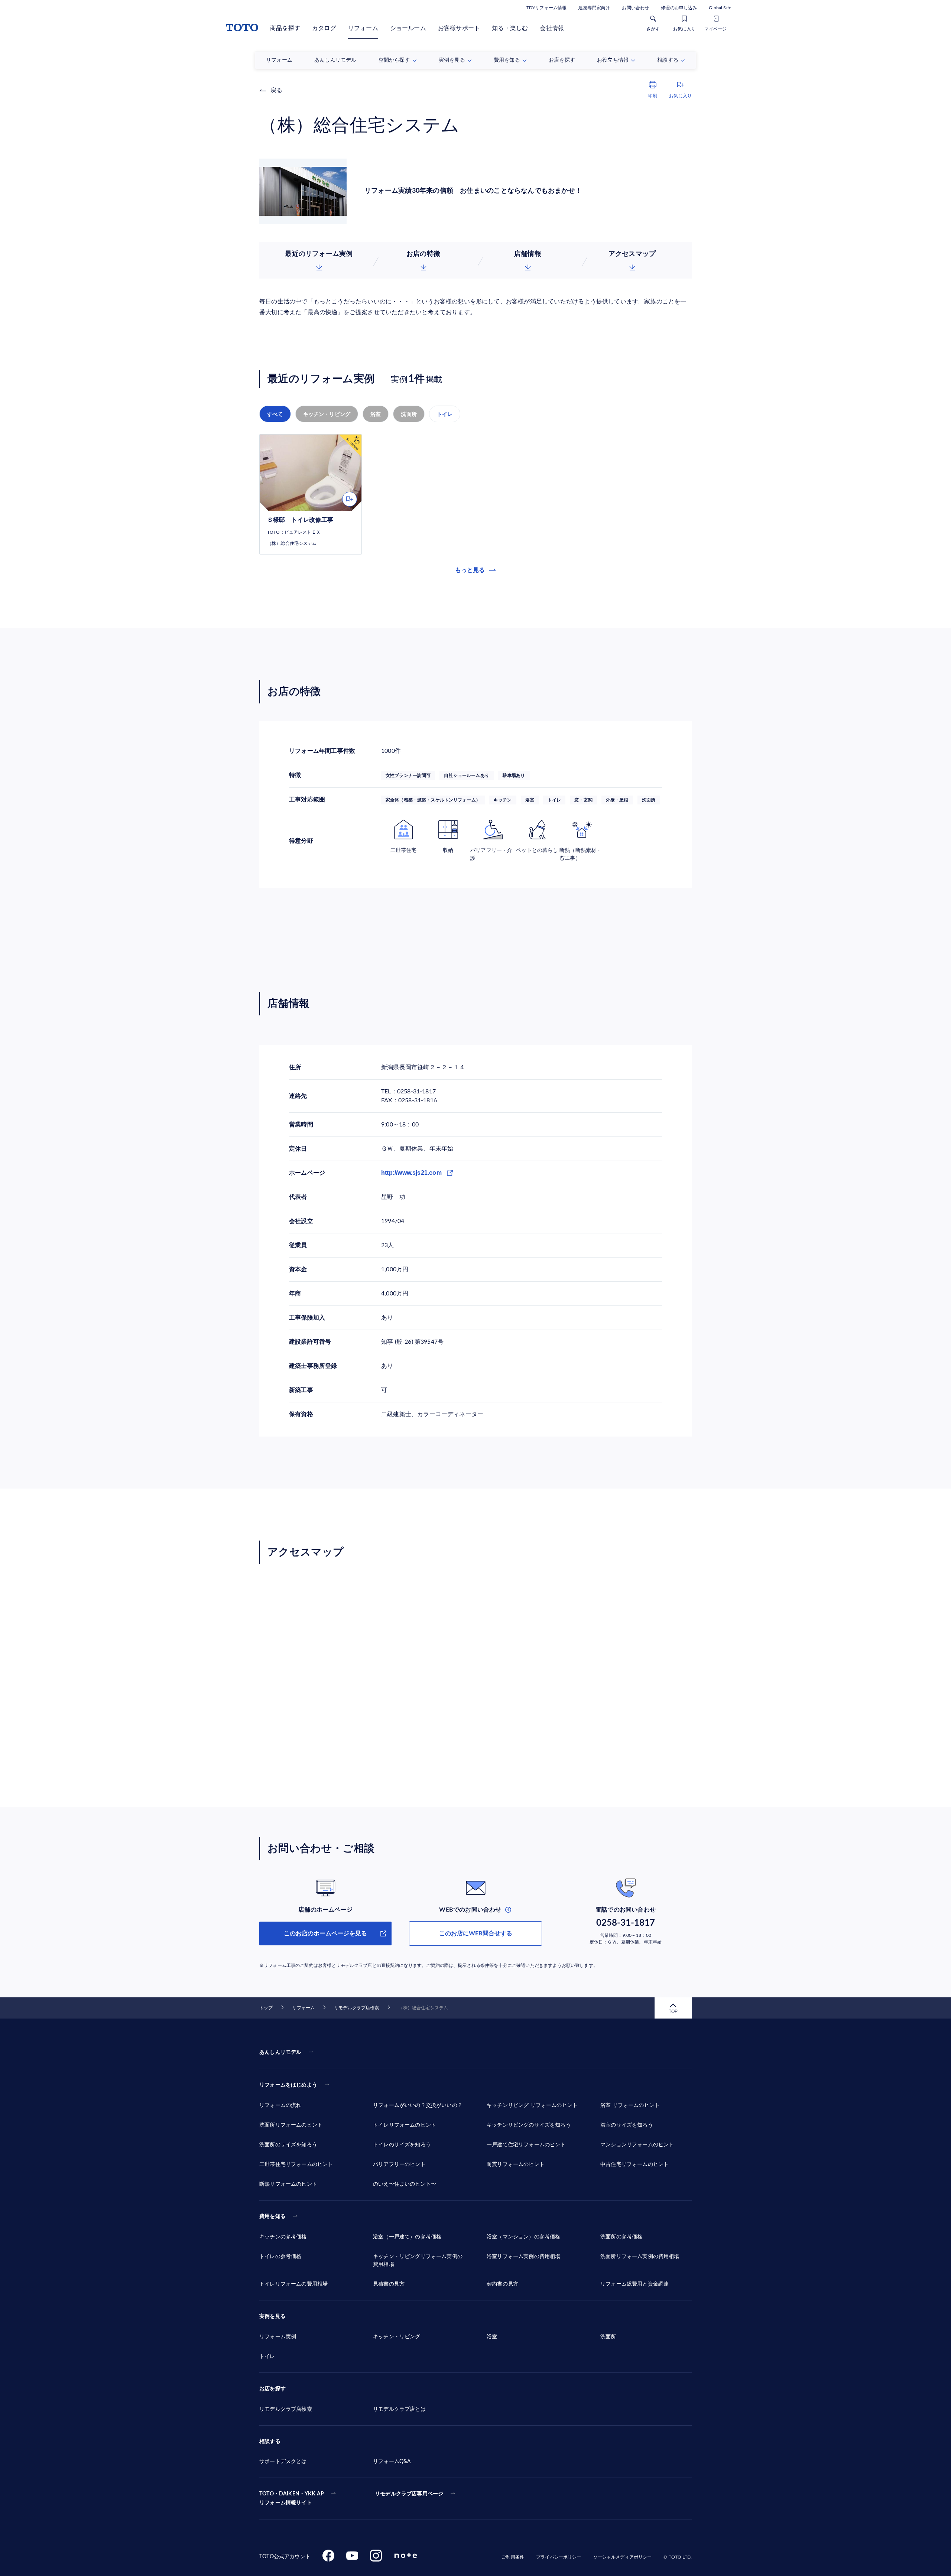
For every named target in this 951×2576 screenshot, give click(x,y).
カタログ (324, 28)
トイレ (445, 414)
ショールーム (408, 28)
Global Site (720, 8)
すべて (275, 414)
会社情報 (552, 28)
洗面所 (409, 414)
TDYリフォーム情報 (546, 8)
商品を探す (285, 28)
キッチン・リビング (327, 414)
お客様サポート (459, 28)
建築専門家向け (594, 8)
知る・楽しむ (510, 28)
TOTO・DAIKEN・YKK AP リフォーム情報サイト (292, 2498)
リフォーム (363, 28)
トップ (266, 2008)
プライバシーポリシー (559, 2557)
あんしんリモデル (280, 2052)
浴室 (376, 414)
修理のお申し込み (679, 8)
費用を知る (272, 2216)
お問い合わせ (635, 8)
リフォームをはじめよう (288, 2085)
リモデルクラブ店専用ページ (409, 2494)
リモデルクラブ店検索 (356, 2008)
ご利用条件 (513, 2557)
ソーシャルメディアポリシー (623, 2557)
